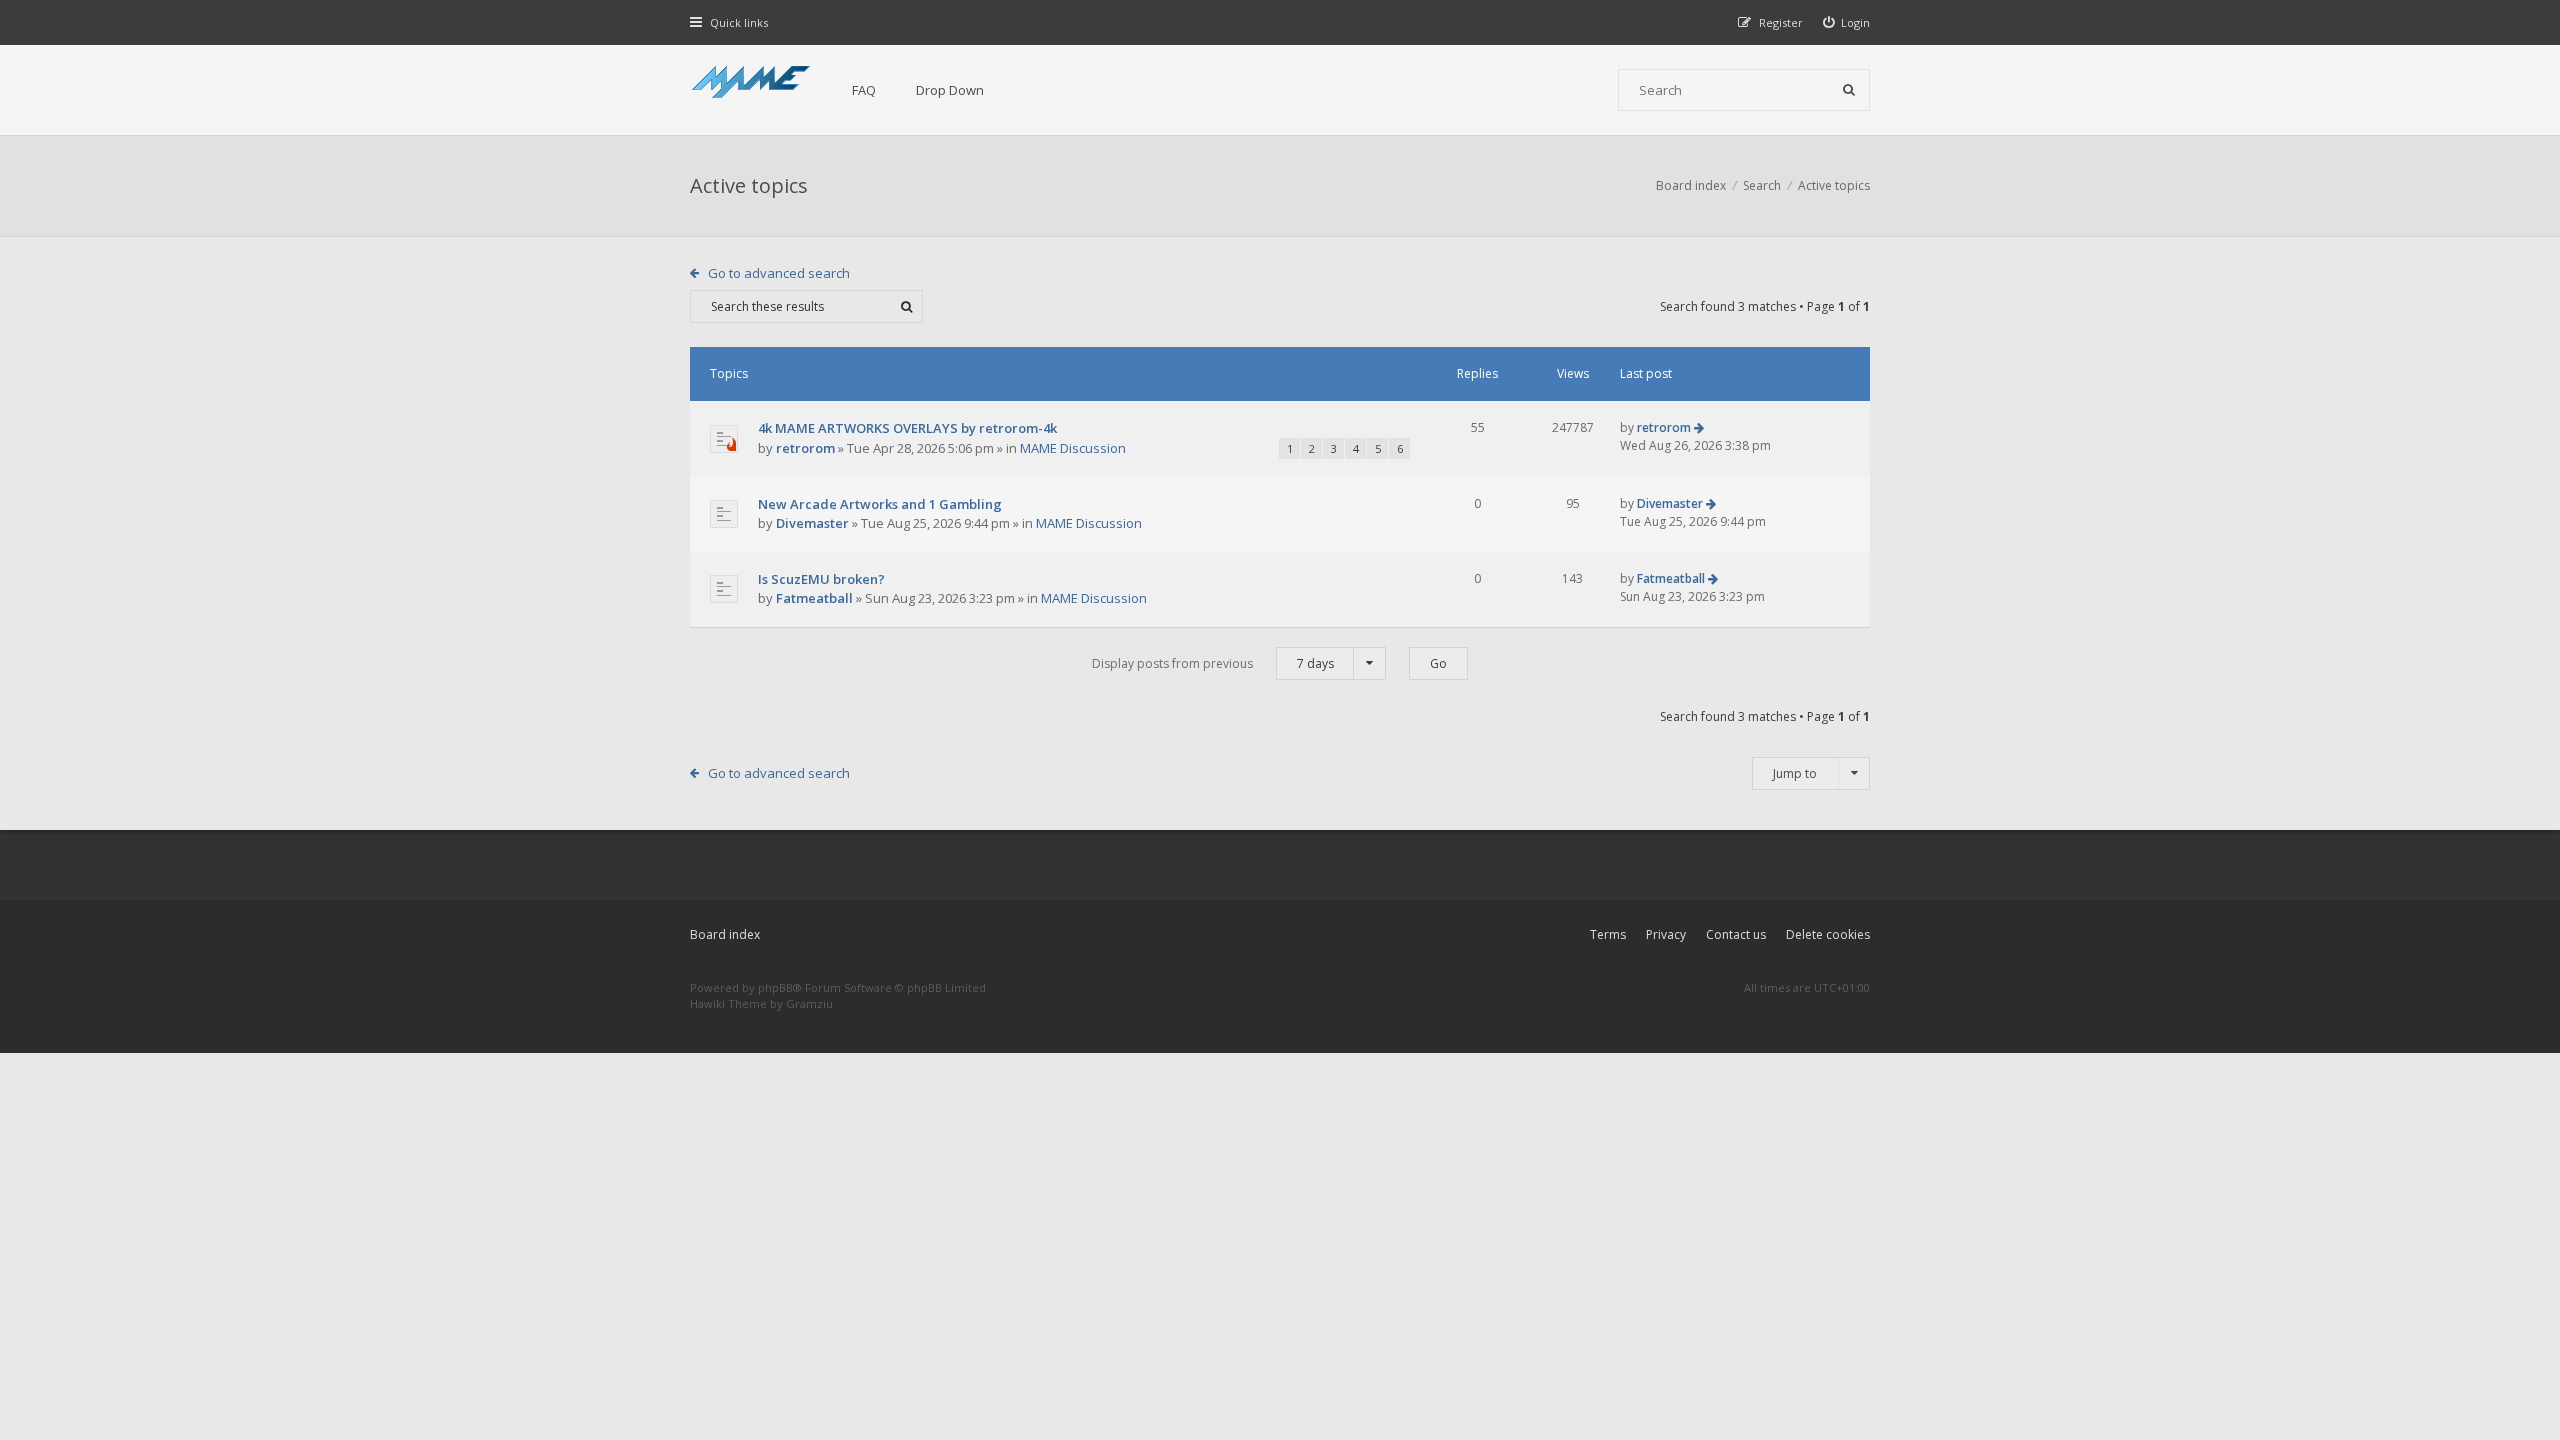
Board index (725, 934)
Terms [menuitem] (1608, 934)
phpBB (775, 987)
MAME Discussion (1073, 448)
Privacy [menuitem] (1666, 934)
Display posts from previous (1213, 663)
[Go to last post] (1699, 427)
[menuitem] (1847, 22)
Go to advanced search (779, 273)
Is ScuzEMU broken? (821, 579)
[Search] (1849, 90)
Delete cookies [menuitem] (1828, 934)
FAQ (864, 90)
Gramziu (809, 1003)
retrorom (805, 448)
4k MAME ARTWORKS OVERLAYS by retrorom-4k (907, 428)
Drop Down (950, 90)
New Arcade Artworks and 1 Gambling (880, 504)
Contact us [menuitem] (1736, 934)
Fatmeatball (814, 598)
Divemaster (812, 523)
